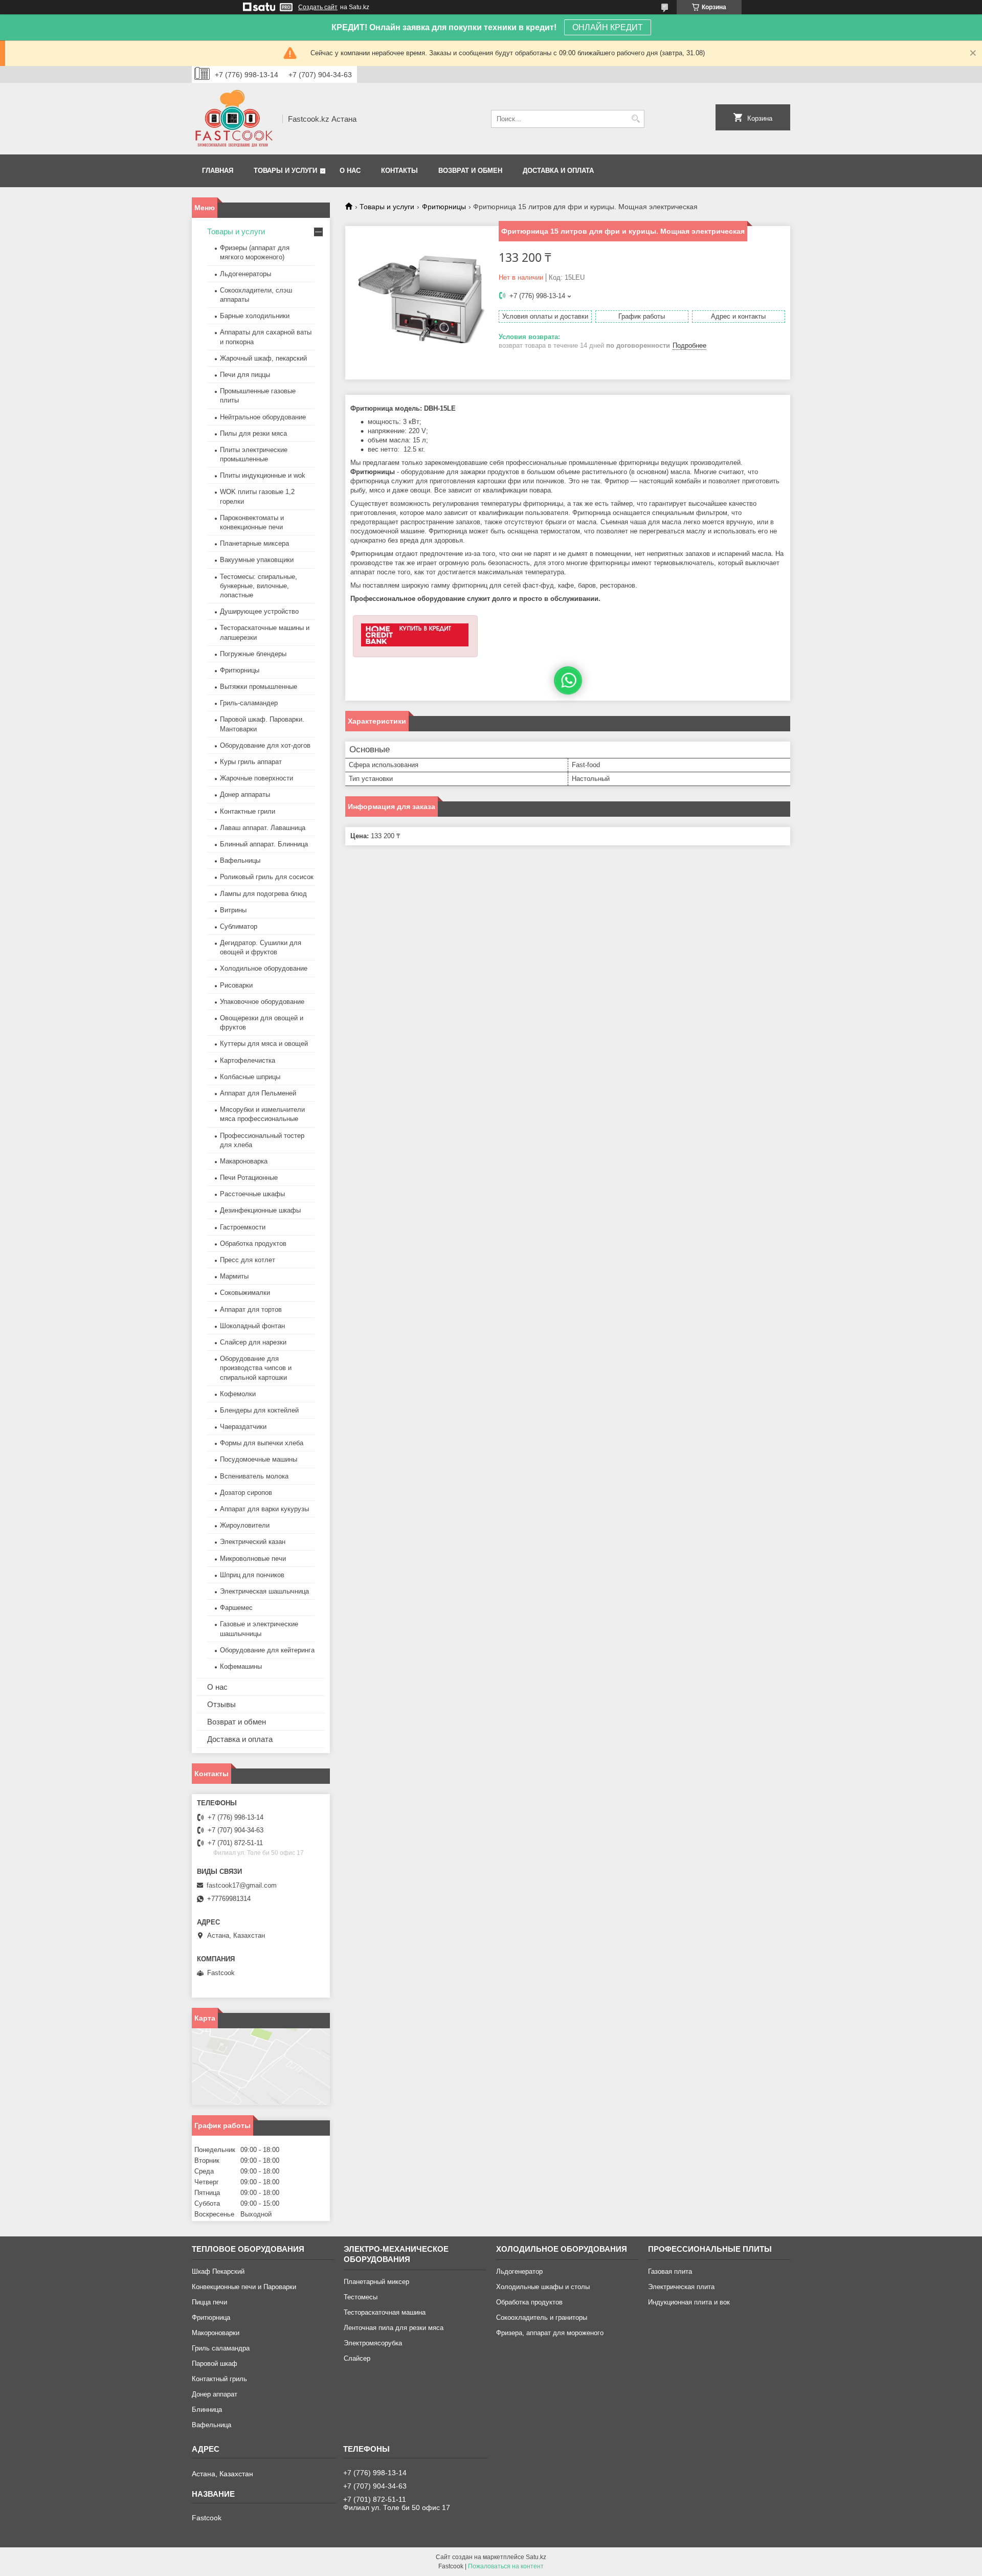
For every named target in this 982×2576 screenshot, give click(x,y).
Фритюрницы (444, 207)
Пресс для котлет (248, 1260)
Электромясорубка (373, 2343)
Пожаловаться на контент (506, 2566)
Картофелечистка (248, 1060)
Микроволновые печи (253, 1559)
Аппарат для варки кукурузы (264, 1509)
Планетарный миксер (376, 2282)
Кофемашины (241, 1666)
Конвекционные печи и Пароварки (244, 2287)
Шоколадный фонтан (252, 1326)
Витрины (233, 910)
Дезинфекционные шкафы (260, 1210)
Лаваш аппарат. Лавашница (263, 828)
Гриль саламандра (221, 2348)
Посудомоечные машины (259, 1459)
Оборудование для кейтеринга (267, 1650)
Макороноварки (216, 2333)
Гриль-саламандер (249, 703)
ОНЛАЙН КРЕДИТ (608, 27)
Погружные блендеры (253, 654)
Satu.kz (536, 2557)
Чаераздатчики (243, 1427)
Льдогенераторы (245, 274)
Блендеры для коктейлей (259, 1410)
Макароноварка (244, 1161)
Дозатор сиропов (246, 1493)
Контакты (399, 171)
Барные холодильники (255, 316)
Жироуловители (245, 1525)
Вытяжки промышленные (259, 687)
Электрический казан (253, 1542)
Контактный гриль (219, 2379)
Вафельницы (240, 860)
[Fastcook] (233, 119)
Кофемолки (238, 1394)
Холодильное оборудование (264, 968)
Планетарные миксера (254, 543)
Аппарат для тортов (251, 1309)
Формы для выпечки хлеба (262, 1443)
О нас (350, 171)
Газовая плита (670, 2271)
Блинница (207, 2410)
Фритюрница (211, 2317)
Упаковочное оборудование (262, 1002)
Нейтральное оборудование (263, 417)
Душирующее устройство (259, 611)
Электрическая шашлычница (264, 1591)
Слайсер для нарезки (253, 1342)
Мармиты (234, 1276)
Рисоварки (236, 985)
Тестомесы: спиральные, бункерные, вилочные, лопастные (259, 586)
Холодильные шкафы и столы (543, 2287)
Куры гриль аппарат (251, 762)
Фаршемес (236, 1608)
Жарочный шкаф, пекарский (263, 358)
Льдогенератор (519, 2271)
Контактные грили (248, 811)
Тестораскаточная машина (385, 2312)
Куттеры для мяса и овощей (264, 1044)
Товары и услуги (285, 171)
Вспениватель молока (254, 1476)
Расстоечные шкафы (252, 1194)
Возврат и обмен (470, 171)
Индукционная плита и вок (689, 2302)
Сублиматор (239, 926)
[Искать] (635, 119)
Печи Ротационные (249, 1178)
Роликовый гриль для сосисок (267, 877)
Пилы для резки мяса (253, 433)
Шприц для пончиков (252, 1575)
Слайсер (357, 2358)
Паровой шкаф (215, 2364)
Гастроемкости (243, 1227)
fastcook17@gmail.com (242, 1885)
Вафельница (211, 2425)
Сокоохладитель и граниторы (542, 2317)
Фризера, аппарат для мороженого (550, 2333)
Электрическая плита (681, 2287)
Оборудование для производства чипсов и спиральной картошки (256, 1368)
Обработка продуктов (253, 1244)
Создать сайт (318, 7)
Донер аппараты (245, 794)
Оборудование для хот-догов (265, 745)
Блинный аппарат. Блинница (264, 844)
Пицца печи (209, 2302)
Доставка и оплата (558, 171)
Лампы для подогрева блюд (263, 894)
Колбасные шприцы (250, 1077)
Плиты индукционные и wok (263, 475)
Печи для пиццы (245, 375)
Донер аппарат (215, 2394)
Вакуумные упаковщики (257, 560)
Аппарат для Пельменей (258, 1093)
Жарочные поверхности (256, 778)
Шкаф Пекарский (218, 2271)
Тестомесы (361, 2297)
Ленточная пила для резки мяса (394, 2328)
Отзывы (221, 1704)
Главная (218, 171)
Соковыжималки (245, 1293)
